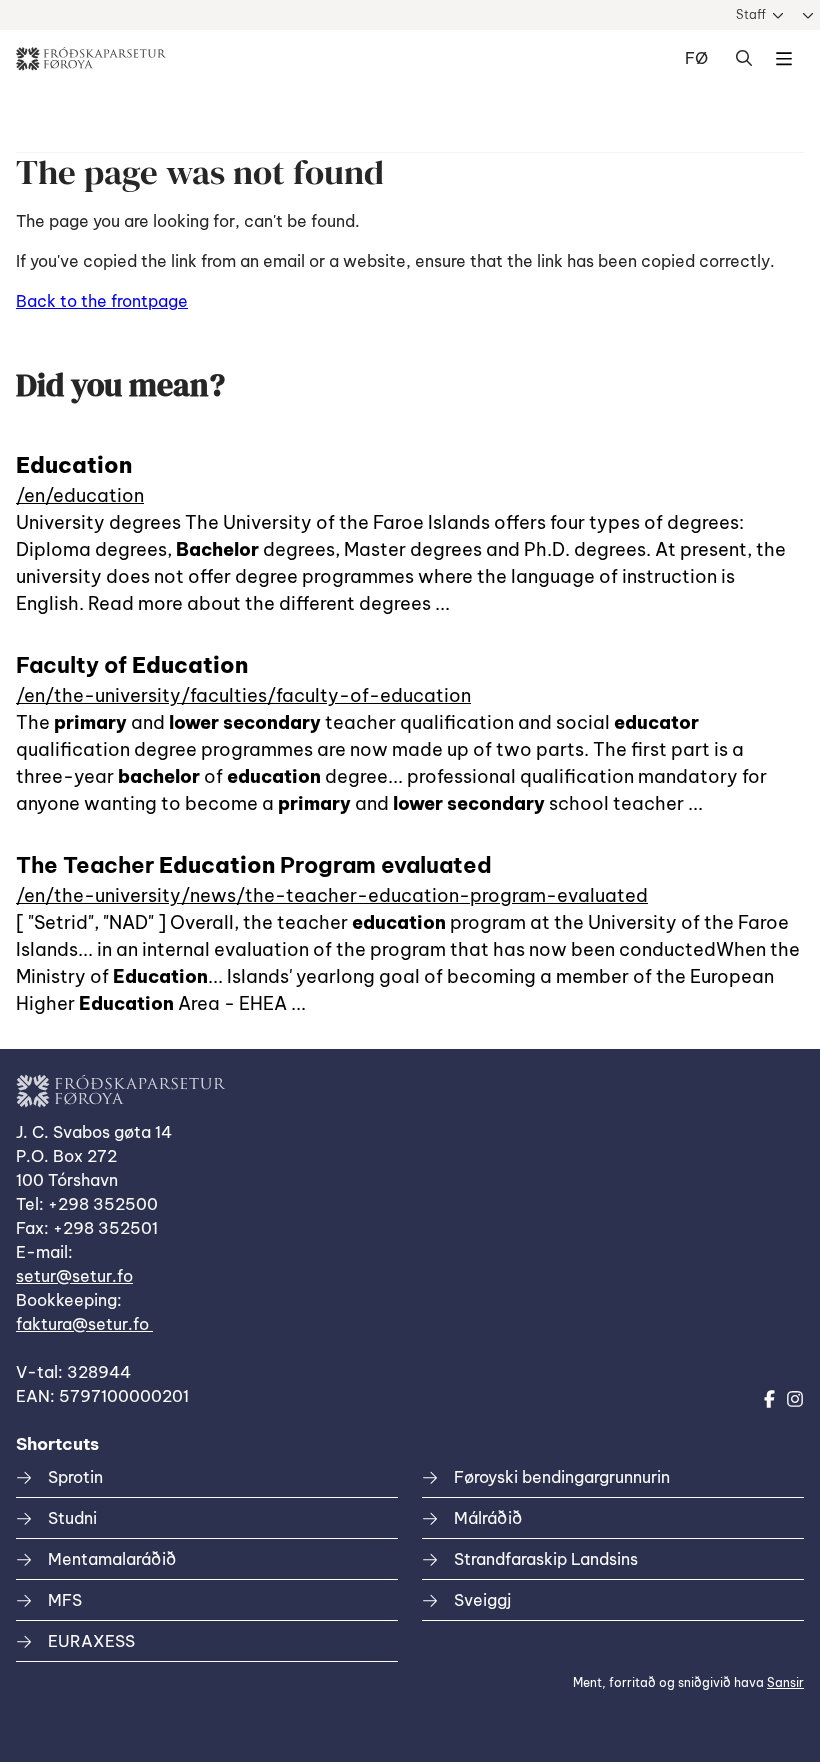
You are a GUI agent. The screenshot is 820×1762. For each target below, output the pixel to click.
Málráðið (488, 1518)
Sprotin (75, 1477)
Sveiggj (482, 1600)
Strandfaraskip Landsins (546, 1559)
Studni (72, 1518)
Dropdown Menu (784, 59)
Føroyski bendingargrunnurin (562, 1477)
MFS (65, 1600)
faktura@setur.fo (84, 1324)
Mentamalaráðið (112, 1559)
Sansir (785, 1682)
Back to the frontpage (102, 301)
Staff (751, 14)
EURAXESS (91, 1641)
